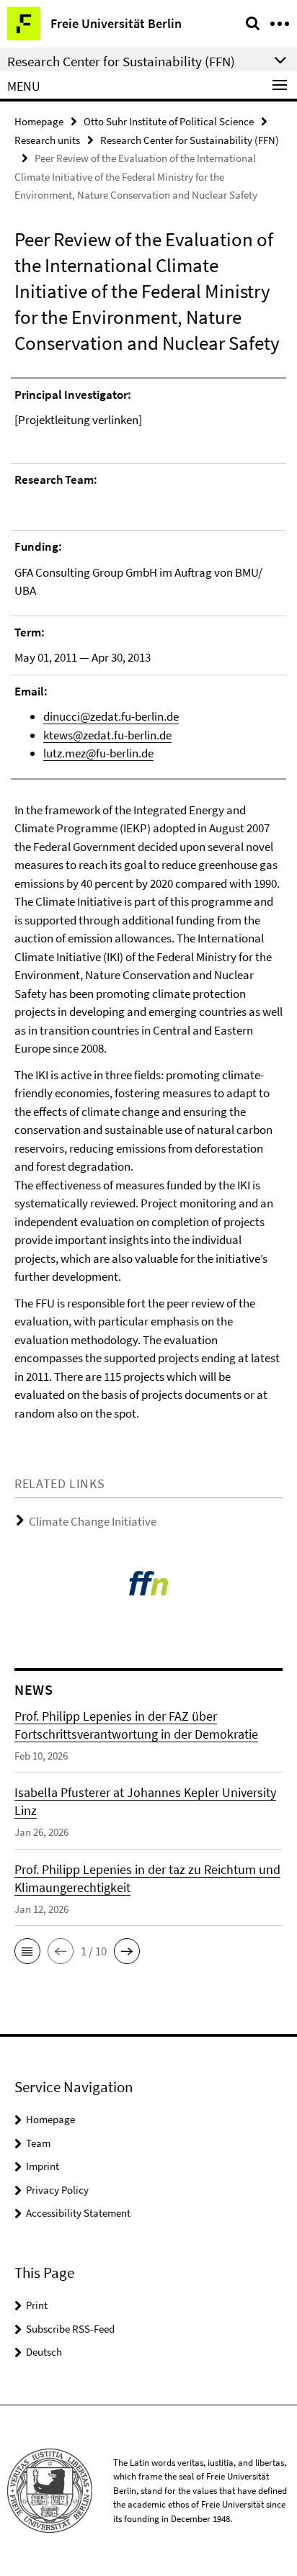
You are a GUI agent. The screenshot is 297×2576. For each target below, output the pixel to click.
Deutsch (44, 2352)
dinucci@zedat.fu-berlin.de (111, 716)
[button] (27, 1951)
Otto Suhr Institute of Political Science (169, 121)
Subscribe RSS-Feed (70, 2329)
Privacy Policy (57, 2190)
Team (38, 2143)
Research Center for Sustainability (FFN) (190, 140)
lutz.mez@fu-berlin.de (98, 753)
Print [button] (37, 2305)
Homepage (39, 121)
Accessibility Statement (78, 2213)
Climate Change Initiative (93, 1521)
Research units (47, 140)
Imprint (43, 2166)
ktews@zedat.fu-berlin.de (107, 735)
